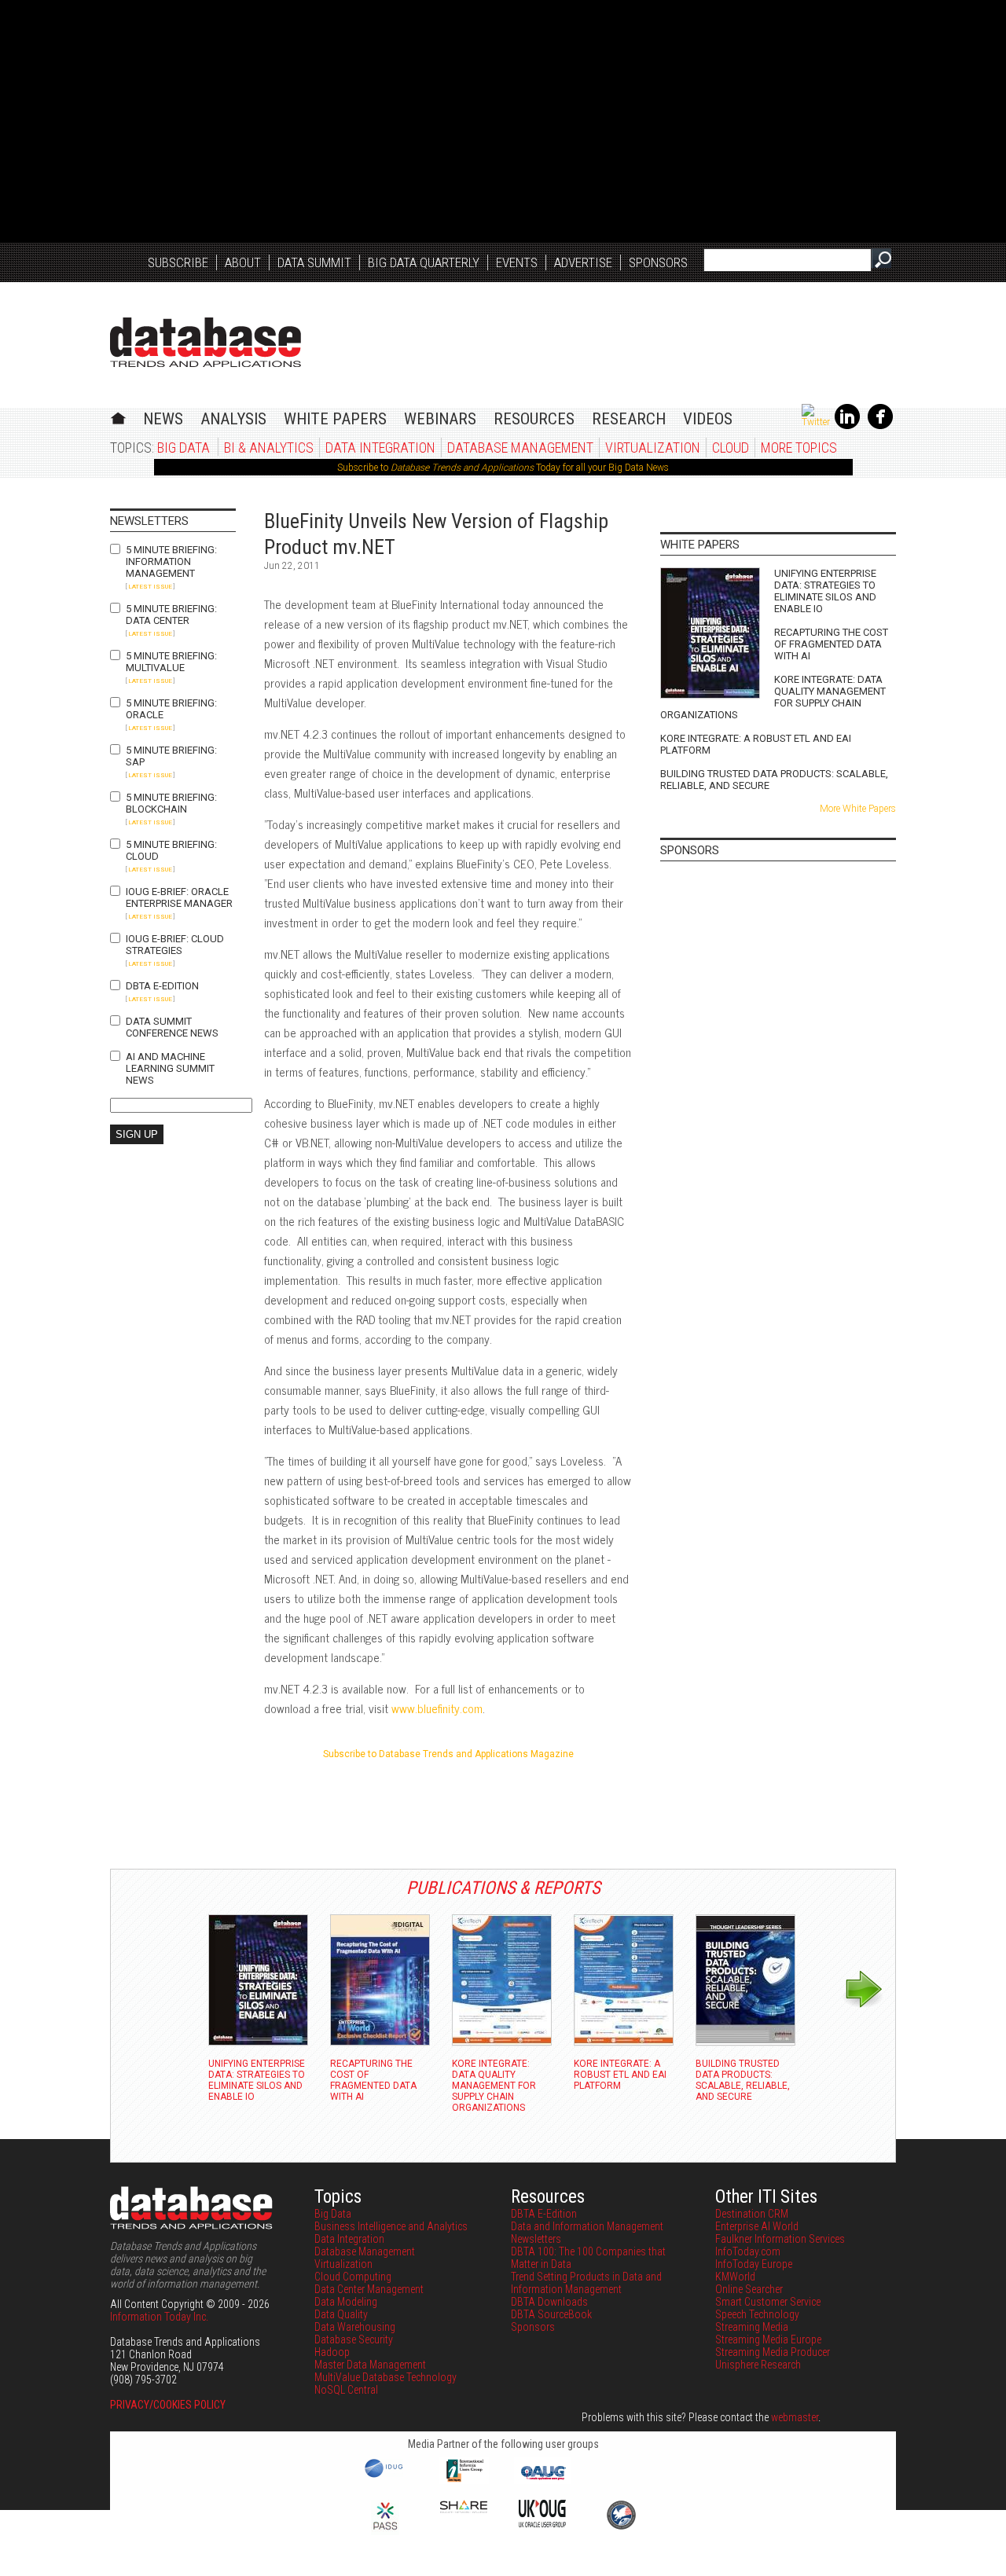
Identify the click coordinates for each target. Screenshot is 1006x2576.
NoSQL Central (346, 2390)
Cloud (731, 448)
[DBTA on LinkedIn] (847, 426)
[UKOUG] (542, 2523)
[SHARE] (464, 2509)
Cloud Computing (353, 2277)
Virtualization (653, 448)
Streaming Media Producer (773, 2352)
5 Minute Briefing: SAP (171, 756)
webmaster (795, 2417)
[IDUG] (386, 2476)
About (243, 262)
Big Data (184, 448)
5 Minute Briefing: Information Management (171, 561)
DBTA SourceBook (551, 2314)
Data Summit (314, 262)
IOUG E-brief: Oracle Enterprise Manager (179, 897)
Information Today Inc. (159, 2317)
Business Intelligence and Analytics (391, 2226)
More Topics (799, 448)
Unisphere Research (758, 2365)
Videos (708, 419)
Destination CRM (752, 2214)
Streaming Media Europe (768, 2339)
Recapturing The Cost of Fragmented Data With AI (831, 644)
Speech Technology (757, 2314)
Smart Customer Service (768, 2302)
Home (118, 416)
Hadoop (332, 2352)
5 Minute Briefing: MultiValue (171, 662)
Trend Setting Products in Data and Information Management (586, 2283)
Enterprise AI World (757, 2226)
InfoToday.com (748, 2251)
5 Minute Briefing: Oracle (171, 709)
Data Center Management (369, 2289)
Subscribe (178, 262)
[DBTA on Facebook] (880, 426)
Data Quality (341, 2314)
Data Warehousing (355, 2327)
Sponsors (658, 262)
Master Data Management (370, 2365)
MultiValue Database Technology (386, 2377)
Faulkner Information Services (780, 2239)
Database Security (354, 2339)
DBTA (206, 342)
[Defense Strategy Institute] (621, 2527)
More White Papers (858, 809)
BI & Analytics (269, 448)
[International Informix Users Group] (464, 2480)
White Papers (335, 419)
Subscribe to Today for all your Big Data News (503, 468)
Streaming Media (752, 2327)
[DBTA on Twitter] (816, 422)
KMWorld (735, 2277)
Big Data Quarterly (424, 262)
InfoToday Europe (754, 2264)
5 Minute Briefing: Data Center (171, 615)
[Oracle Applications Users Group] (542, 2480)
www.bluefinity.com (437, 1708)
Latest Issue (150, 587)
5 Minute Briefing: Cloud (171, 850)
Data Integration (380, 448)
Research (629, 419)
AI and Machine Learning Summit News (170, 1068)
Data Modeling (346, 2302)
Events (517, 262)
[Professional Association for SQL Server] (385, 2531)
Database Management (520, 448)
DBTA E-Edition (162, 986)
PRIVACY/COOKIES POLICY (168, 2405)
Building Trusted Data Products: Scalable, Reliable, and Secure (774, 780)
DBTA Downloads (549, 2302)
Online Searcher (749, 2289)
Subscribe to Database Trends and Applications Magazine (448, 1754)
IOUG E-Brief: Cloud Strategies (175, 945)
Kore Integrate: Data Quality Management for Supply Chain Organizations (773, 697)
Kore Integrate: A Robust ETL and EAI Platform (756, 744)
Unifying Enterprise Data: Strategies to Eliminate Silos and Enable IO (825, 591)
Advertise (583, 262)
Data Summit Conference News (172, 1027)
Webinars (440, 419)
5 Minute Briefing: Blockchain (171, 803)
